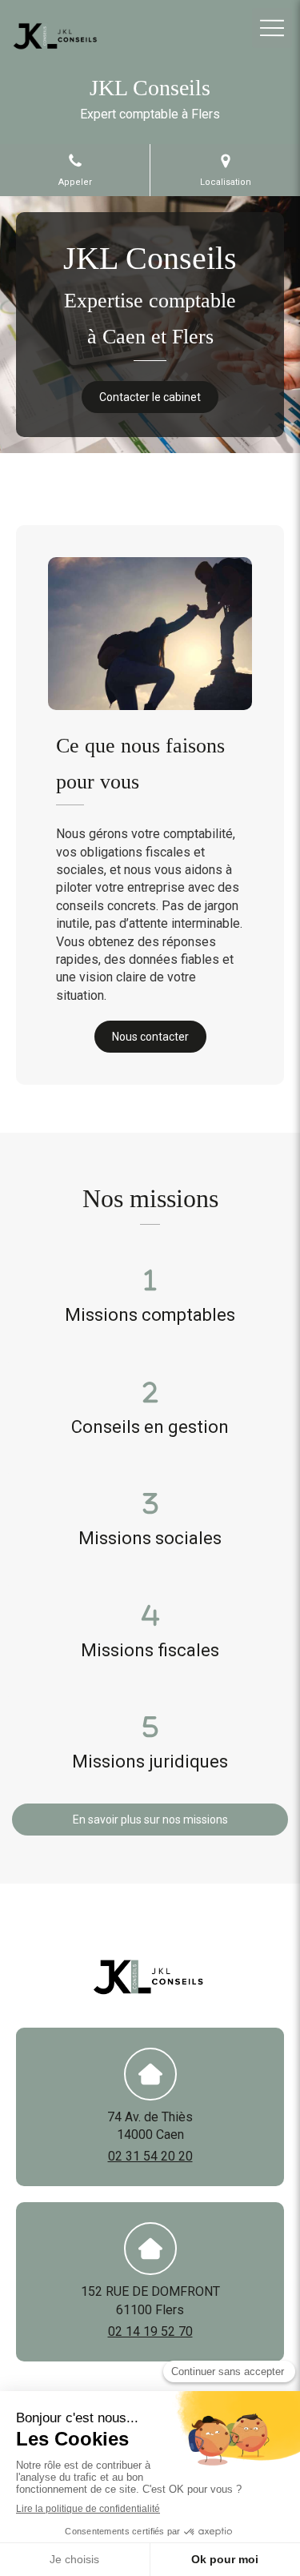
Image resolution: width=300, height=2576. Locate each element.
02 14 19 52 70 (150, 2331)
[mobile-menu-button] (272, 28)
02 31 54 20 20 (150, 2156)
